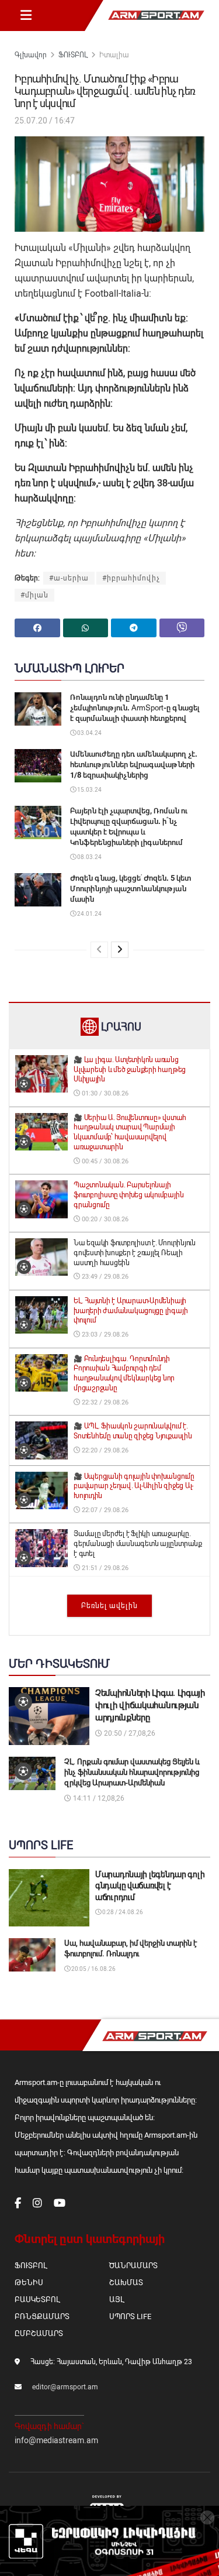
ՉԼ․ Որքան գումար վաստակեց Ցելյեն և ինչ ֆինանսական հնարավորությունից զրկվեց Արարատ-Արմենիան (132, 1772)
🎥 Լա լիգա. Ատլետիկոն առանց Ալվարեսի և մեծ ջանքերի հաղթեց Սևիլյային (130, 1070)
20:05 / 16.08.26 (93, 1969)
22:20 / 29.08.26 (104, 1450)
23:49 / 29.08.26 (104, 1277)
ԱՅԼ (117, 2299)
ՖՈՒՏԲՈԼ (73, 55)
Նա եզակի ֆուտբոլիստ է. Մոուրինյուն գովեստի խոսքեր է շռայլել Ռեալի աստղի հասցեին (135, 1253)
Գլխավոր (31, 55)
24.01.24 (89, 914)
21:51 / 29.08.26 (104, 1568)
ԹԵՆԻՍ (29, 2283)
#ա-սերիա (69, 578)
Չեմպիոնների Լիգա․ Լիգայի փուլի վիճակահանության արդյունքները (150, 1705)
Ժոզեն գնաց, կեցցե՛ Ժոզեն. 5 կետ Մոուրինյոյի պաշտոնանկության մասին (131, 889)
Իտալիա (114, 55)
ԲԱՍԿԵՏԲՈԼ (37, 2299)
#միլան (34, 595)
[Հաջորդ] (120, 950)
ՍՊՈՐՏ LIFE (130, 2316)
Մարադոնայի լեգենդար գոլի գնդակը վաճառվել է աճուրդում (150, 1886)
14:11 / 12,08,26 (98, 1798)
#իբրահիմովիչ (131, 578)
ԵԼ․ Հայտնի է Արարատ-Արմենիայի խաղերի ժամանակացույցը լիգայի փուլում (131, 1311)
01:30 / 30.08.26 (104, 1093)
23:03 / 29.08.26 (104, 1335)
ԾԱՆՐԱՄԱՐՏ (133, 2266)
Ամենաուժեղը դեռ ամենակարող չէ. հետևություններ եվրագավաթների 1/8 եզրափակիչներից (134, 765)
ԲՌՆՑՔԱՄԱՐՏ (42, 2316)
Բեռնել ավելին (109, 1606)
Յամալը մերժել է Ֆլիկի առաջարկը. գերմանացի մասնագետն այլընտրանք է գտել (138, 1544)
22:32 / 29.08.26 (104, 1402)
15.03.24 (89, 790)
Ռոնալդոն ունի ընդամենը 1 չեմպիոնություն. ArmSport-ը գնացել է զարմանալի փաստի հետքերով (135, 708)
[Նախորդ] (99, 950)
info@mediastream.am (56, 2440)
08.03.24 (89, 857)
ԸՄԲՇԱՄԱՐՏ (39, 2333)
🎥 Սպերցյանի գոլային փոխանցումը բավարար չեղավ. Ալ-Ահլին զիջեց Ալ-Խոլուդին (134, 1486)
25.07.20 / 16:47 (45, 121)
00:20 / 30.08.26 (104, 1219)
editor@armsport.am (65, 2387)
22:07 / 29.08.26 (104, 1510)
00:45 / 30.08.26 (104, 1161)
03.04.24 (89, 733)
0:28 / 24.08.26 (122, 1912)
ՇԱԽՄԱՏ (126, 2283)
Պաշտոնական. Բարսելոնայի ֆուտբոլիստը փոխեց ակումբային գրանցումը (128, 1195)
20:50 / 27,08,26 (129, 1733)
